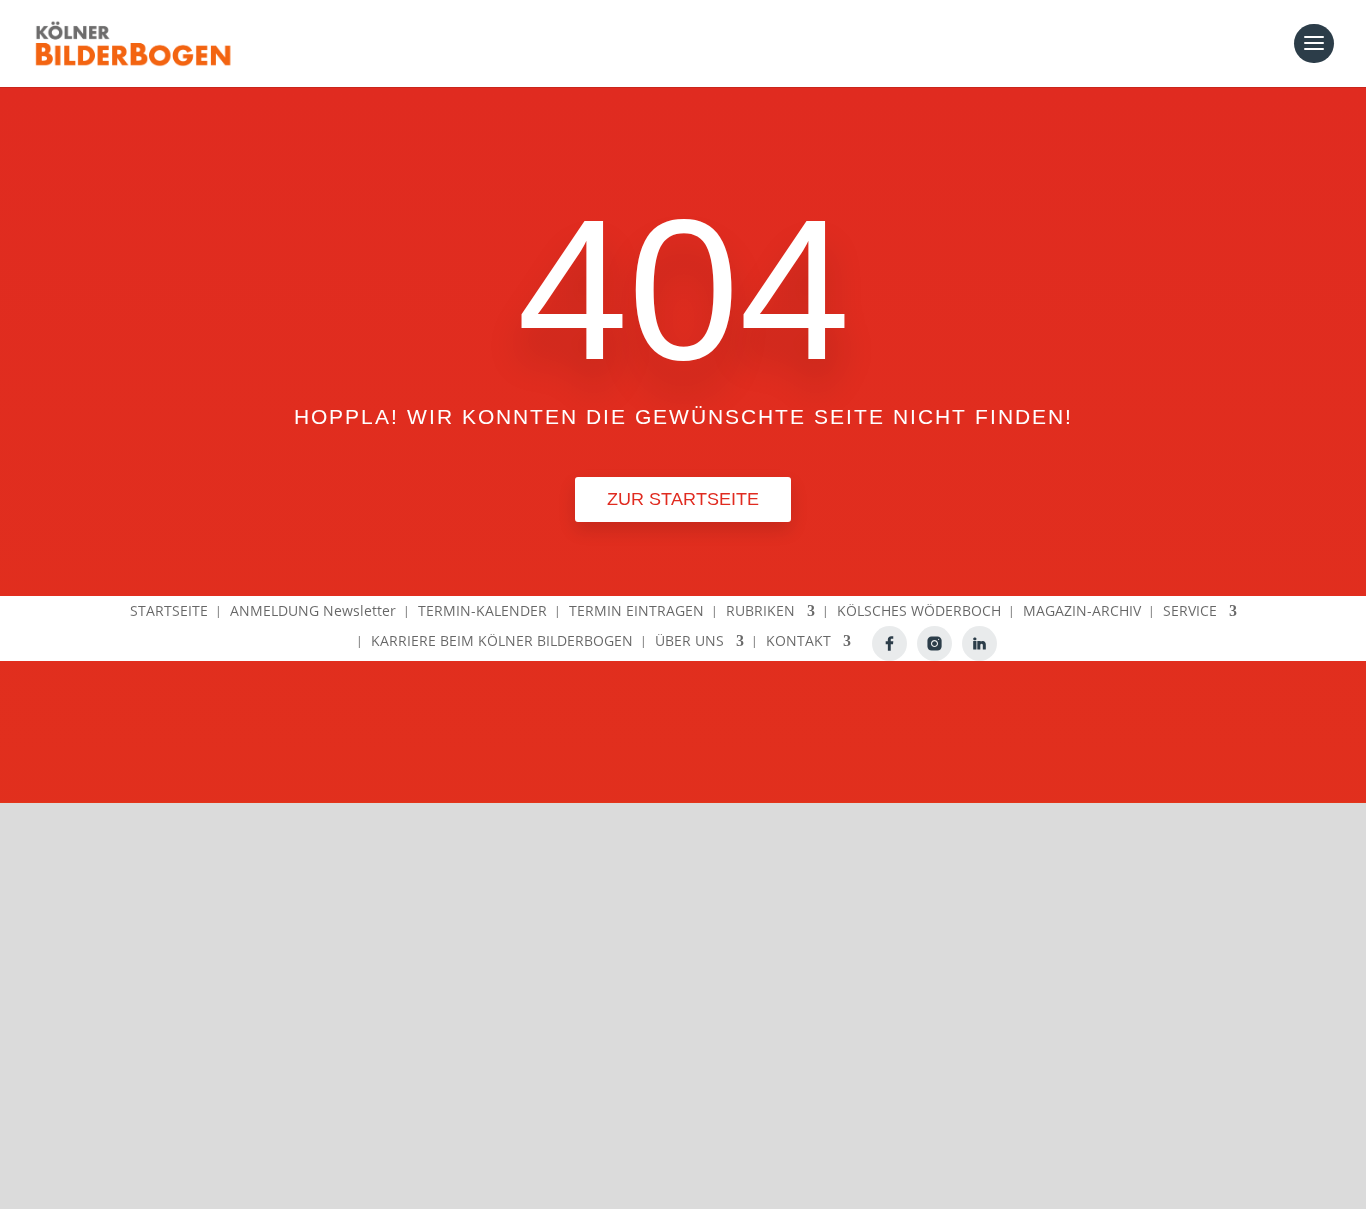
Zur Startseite (683, 499)
